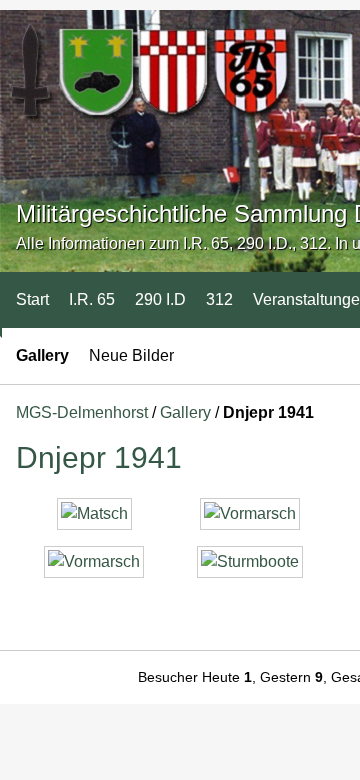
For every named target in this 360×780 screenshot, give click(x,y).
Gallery (42, 355)
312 (219, 299)
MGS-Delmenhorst (82, 412)
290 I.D (160, 299)
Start (32, 299)
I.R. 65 (92, 299)
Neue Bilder (131, 355)
